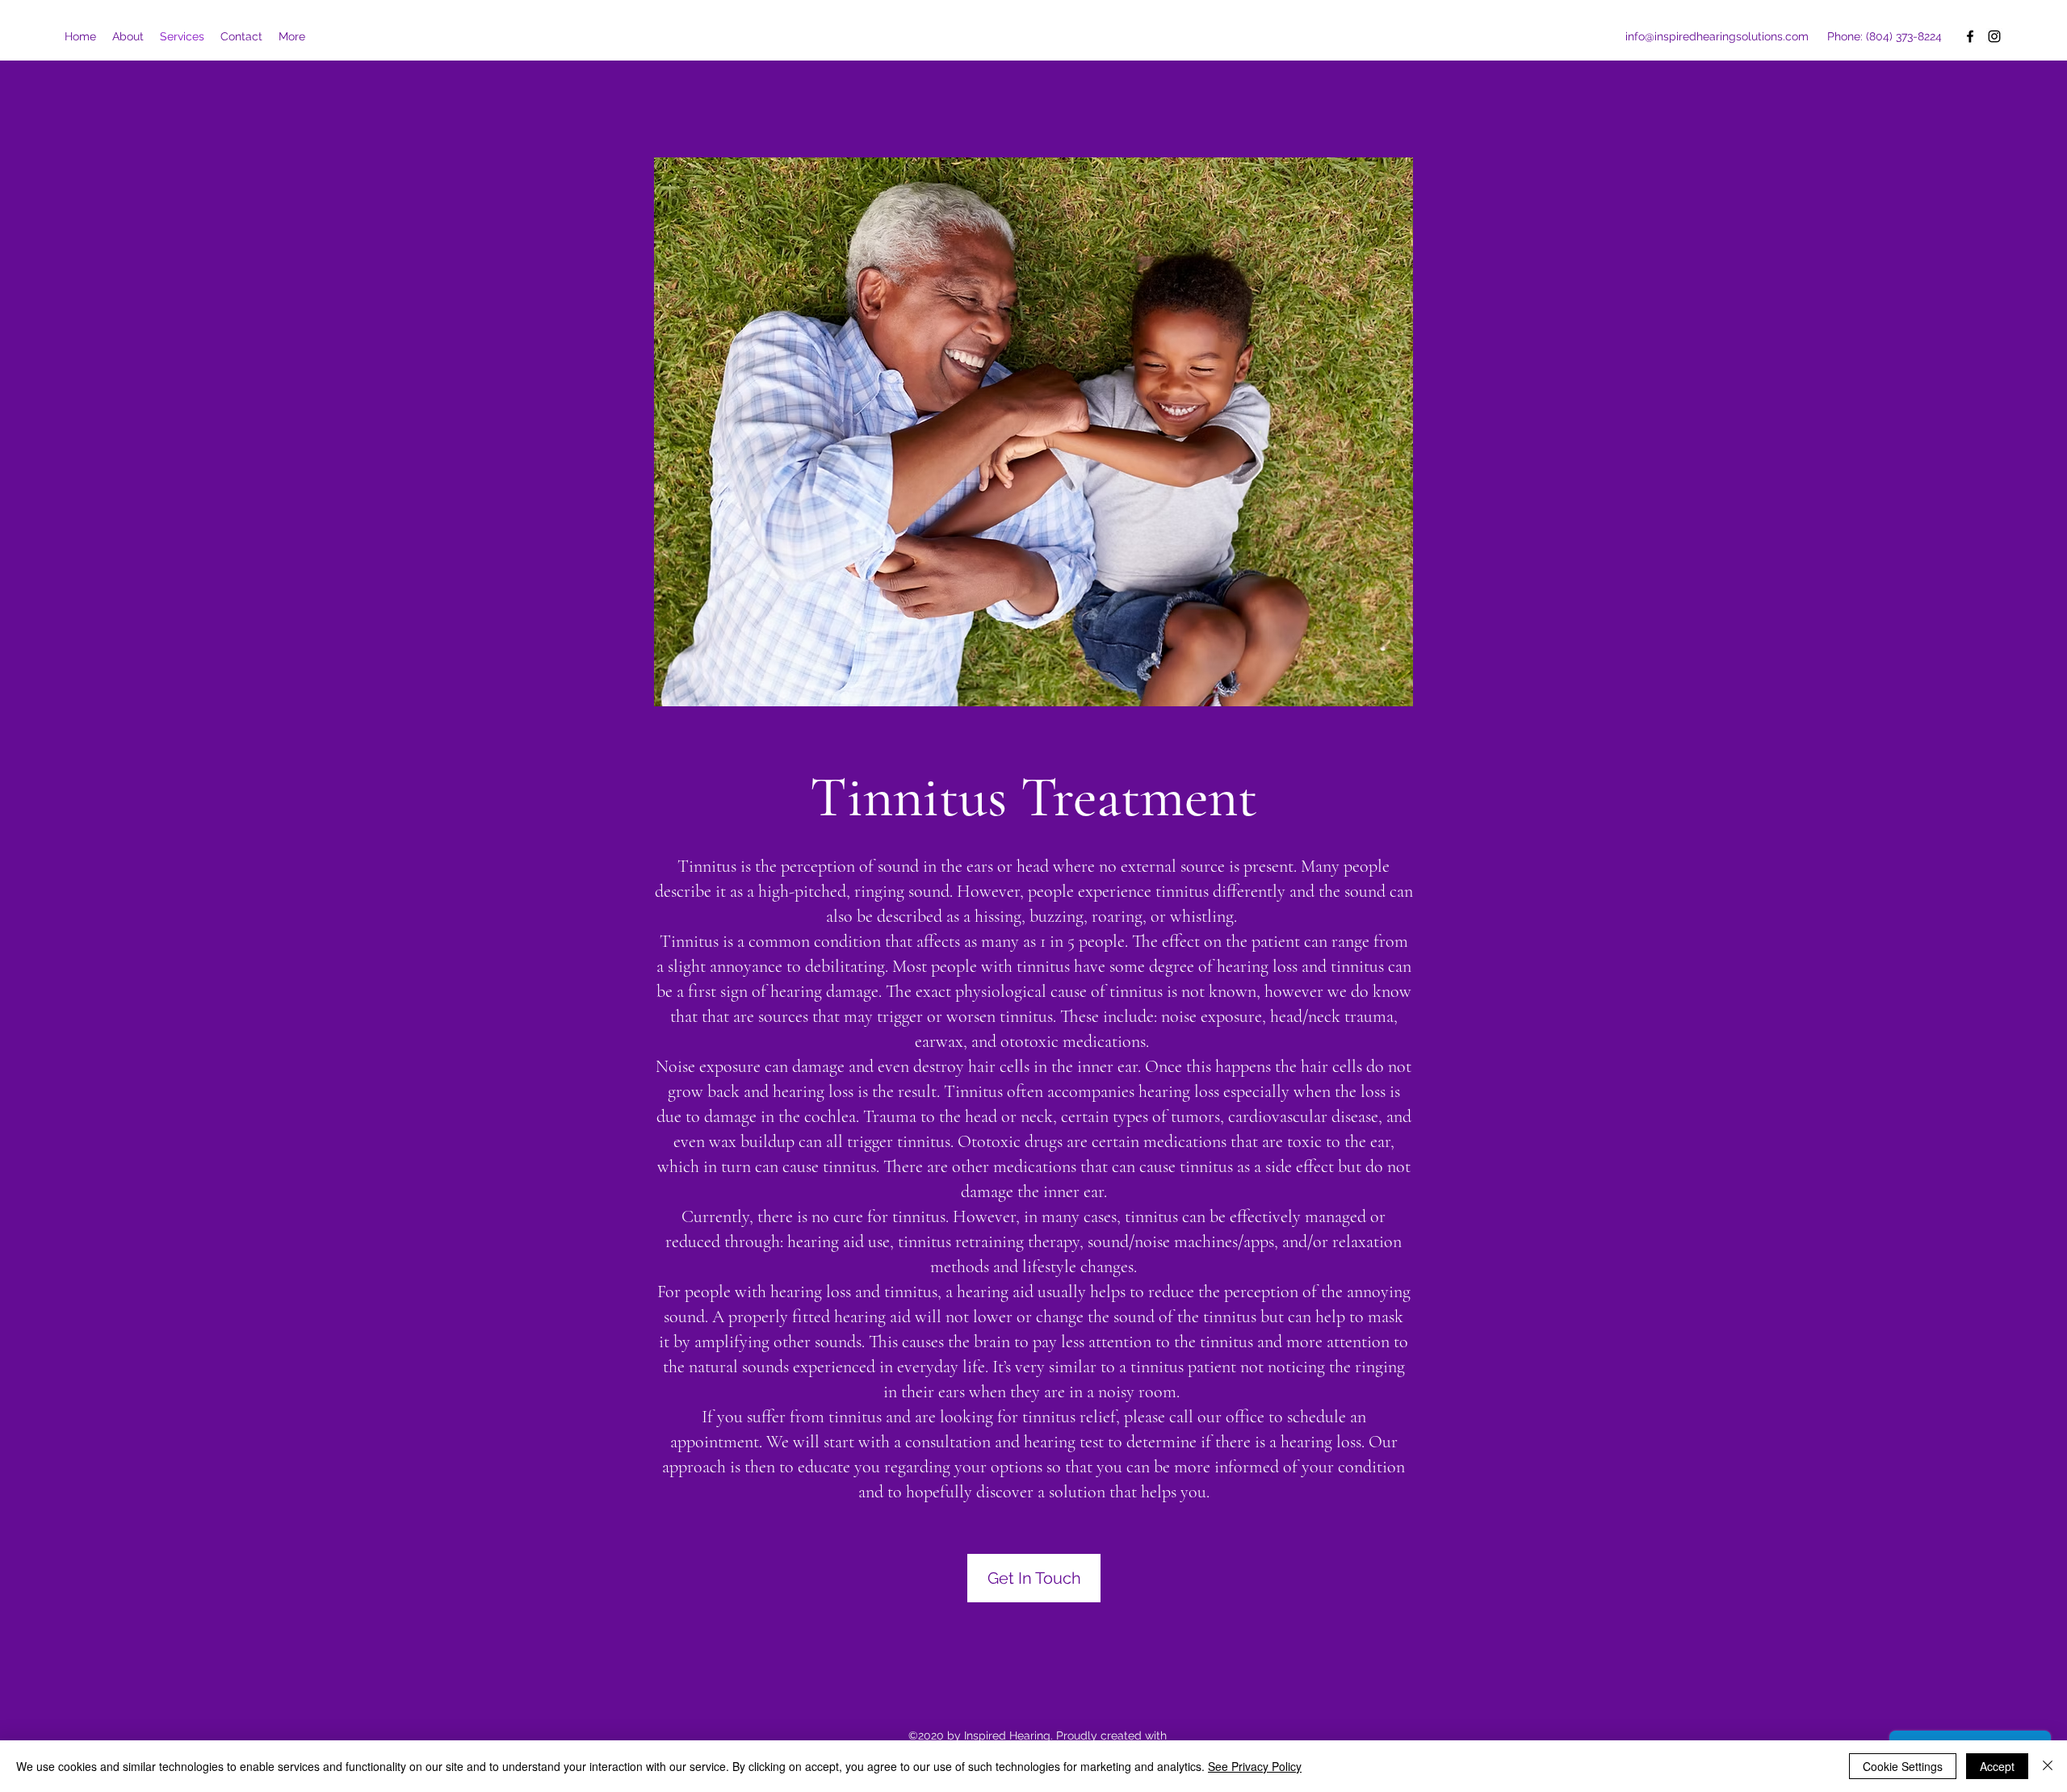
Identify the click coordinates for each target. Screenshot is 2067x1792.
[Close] (2048, 1766)
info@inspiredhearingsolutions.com (1717, 36)
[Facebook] (1970, 36)
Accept (1997, 1766)
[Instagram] (1994, 36)
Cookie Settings (1903, 1766)
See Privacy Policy (1255, 1766)
